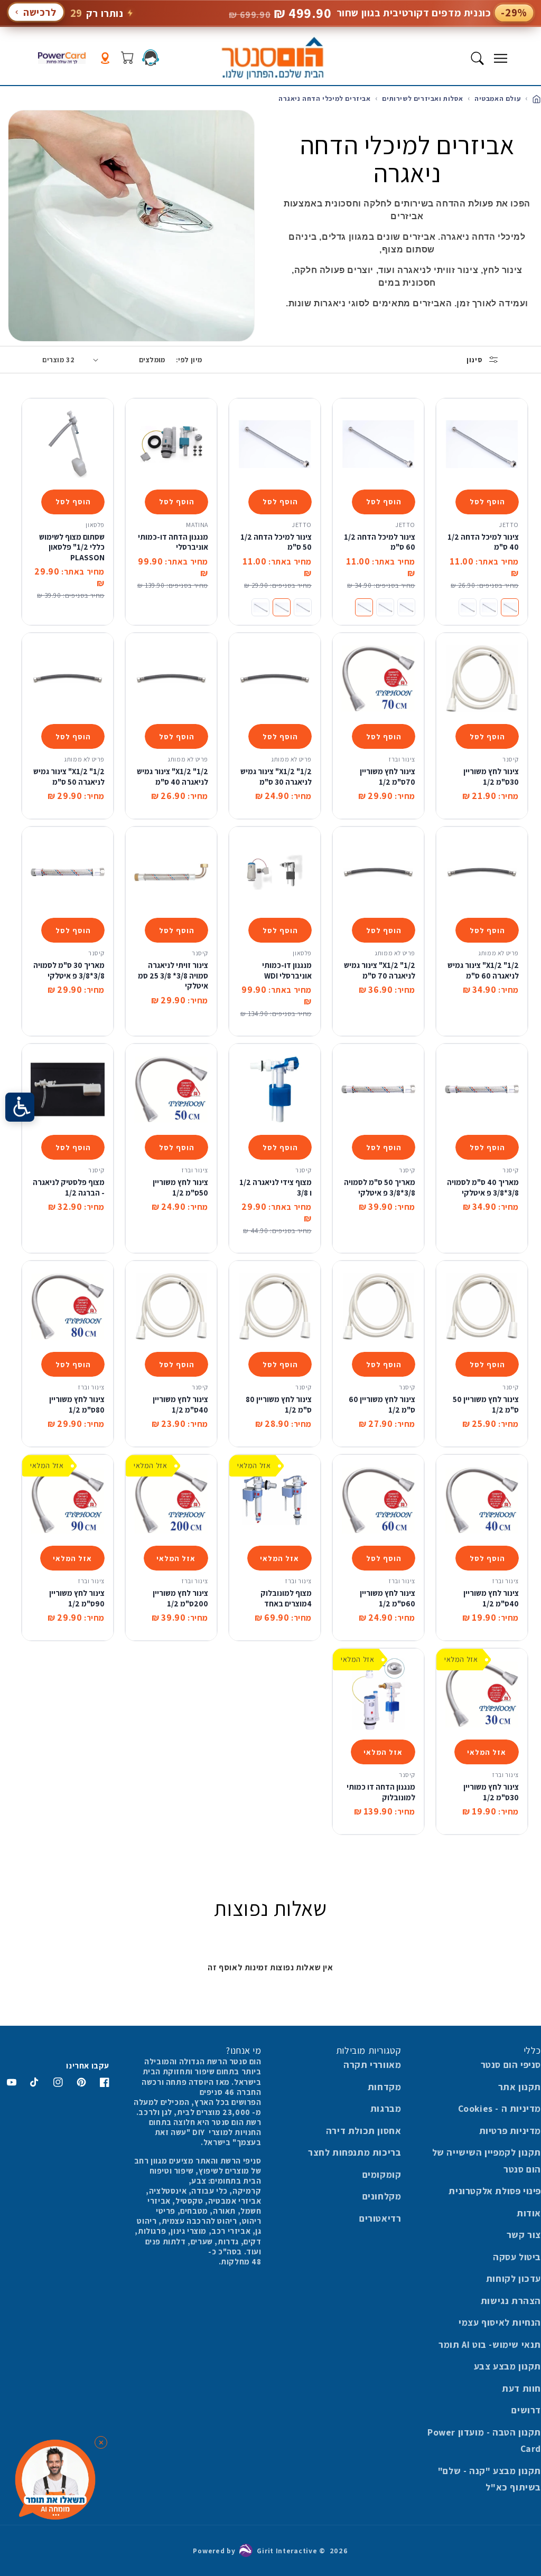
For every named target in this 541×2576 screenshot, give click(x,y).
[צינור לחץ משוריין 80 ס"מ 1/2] (275, 1306)
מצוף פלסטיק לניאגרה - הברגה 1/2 (69, 1187)
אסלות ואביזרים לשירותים (422, 98)
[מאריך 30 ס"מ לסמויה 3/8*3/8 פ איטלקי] (68, 872)
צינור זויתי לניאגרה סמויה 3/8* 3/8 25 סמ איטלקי (173, 975)
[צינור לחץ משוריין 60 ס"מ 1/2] (378, 1306)
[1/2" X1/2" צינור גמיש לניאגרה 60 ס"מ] (482, 872)
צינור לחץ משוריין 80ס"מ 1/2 (77, 1404)
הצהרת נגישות (511, 2301)
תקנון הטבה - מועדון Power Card (484, 2441)
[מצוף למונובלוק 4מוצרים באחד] (275, 1500)
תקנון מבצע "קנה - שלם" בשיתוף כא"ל (489, 2479)
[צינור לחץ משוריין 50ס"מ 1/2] (171, 1089)
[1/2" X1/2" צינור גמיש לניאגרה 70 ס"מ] (378, 872)
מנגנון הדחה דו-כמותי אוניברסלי (173, 542)
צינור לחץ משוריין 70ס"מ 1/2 (388, 777)
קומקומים (382, 2174)
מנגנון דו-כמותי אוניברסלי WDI (287, 970)
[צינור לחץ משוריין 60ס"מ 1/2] (378, 1500)
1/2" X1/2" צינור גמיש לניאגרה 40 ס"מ (172, 777)
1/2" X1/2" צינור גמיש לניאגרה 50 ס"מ (69, 777)
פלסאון (95, 525)
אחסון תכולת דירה (364, 2131)
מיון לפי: (189, 360)
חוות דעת (521, 2388)
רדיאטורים (380, 2218)
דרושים (526, 2410)
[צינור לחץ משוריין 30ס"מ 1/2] (482, 679)
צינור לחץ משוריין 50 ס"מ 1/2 (486, 1404)
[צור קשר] (151, 58)
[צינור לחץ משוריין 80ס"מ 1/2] (68, 1306)
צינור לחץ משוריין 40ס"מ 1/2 (180, 1404)
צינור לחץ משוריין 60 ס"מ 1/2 (382, 1404)
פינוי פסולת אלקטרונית (495, 2191)
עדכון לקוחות (514, 2278)
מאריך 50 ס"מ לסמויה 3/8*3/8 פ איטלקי (380, 1187)
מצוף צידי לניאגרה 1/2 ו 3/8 (276, 1187)
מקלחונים (382, 2196)
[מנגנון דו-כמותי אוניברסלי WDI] (275, 872)
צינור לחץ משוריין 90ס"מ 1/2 (77, 1598)
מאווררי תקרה (372, 2065)
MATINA (197, 525)
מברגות (386, 2108)
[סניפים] (105, 58)
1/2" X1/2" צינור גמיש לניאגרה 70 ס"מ (380, 970)
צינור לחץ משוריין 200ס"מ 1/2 (180, 1598)
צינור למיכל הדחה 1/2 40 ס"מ (483, 542)
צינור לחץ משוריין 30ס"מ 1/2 (491, 777)
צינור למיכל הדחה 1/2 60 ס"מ (380, 542)
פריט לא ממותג (291, 759)
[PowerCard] (62, 58)
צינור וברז (402, 759)
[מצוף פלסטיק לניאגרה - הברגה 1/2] (68, 1089)
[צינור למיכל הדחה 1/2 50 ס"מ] (275, 444)
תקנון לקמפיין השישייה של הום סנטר (487, 2161)
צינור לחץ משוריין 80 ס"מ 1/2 (279, 1404)
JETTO (509, 525)
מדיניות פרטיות (510, 2131)
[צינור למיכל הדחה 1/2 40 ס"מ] (482, 444)
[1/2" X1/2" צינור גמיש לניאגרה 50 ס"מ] (68, 679)
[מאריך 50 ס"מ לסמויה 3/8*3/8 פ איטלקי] (378, 1089)
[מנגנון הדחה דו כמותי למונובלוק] (378, 1694)
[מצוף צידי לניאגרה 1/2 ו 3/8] (275, 1089)
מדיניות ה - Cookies (500, 2108)
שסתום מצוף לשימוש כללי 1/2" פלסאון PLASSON (72, 547)
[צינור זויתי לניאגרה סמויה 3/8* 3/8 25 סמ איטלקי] (171, 872)
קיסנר (511, 759)
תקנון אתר (520, 2087)
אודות (529, 2213)
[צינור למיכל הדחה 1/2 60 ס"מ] (378, 444)
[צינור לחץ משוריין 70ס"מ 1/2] (378, 679)
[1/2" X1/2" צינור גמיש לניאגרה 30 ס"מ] (275, 679)
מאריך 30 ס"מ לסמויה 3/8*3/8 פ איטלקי (69, 970)
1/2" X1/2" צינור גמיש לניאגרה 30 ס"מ (276, 777)
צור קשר (524, 2235)
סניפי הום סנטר (511, 2065)
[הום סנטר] (272, 58)
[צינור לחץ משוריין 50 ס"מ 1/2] (482, 1306)
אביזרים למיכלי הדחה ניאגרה (325, 98)
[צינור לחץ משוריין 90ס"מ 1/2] (68, 1500)
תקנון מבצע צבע (507, 2366)
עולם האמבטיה (496, 98)
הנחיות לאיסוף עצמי (500, 2322)
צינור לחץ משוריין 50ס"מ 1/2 (180, 1187)
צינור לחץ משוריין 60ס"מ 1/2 (388, 1598)
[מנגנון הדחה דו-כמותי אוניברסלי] (171, 444)
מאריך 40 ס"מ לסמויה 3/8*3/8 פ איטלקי (483, 1187)
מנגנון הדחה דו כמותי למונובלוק (381, 1792)
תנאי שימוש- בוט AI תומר (490, 2344)
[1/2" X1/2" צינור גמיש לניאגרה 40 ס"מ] (171, 679)
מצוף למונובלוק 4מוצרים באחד (286, 1598)
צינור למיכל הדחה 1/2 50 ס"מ (276, 542)
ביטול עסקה (517, 2257)
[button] (500, 58)
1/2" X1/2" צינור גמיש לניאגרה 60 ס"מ (483, 970)
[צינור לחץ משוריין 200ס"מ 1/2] (171, 1500)
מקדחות (385, 2087)
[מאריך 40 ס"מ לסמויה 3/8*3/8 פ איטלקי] (482, 1089)
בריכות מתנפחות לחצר (355, 2152)
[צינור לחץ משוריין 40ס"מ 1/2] (171, 1306)
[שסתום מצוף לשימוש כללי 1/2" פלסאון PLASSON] (68, 444)
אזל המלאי (279, 1558)
